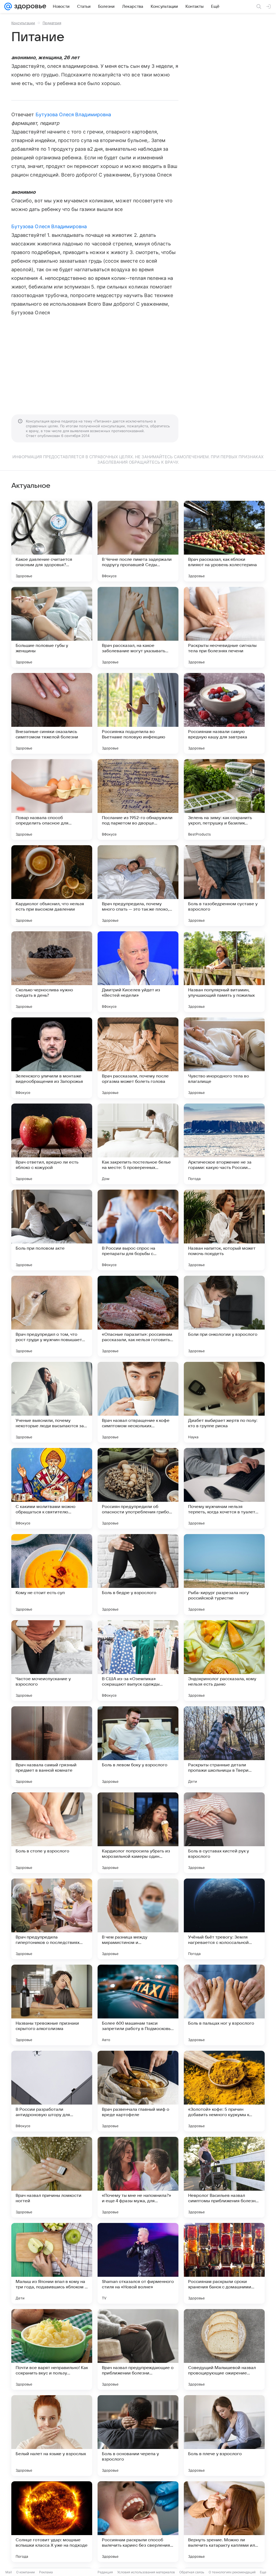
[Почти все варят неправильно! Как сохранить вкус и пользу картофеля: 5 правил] (52, 2349)
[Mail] (8, 6)
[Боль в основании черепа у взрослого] (138, 2436)
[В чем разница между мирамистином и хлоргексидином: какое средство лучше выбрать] (138, 1919)
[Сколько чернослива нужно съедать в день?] (52, 972)
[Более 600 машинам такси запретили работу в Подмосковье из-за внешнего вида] (138, 2005)
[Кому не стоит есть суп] (52, 1574)
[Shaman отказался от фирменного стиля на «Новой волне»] (138, 2263)
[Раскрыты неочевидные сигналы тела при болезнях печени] (224, 627)
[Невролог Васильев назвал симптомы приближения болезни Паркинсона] (224, 2177)
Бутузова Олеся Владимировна (73, 114)
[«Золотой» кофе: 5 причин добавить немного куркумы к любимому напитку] (224, 2091)
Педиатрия (52, 23)
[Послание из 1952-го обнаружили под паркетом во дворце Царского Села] (138, 799)
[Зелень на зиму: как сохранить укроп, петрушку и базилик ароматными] (224, 799)
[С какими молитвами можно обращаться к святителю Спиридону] (52, 1488)
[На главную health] (29, 6)
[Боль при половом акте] (52, 1230)
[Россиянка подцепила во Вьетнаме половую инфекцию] (138, 713)
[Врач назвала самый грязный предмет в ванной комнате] (52, 1747)
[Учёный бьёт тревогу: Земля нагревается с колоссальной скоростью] (224, 1919)
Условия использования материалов (146, 2572)
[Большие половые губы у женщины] (52, 627)
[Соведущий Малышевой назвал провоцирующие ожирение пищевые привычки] (224, 2349)
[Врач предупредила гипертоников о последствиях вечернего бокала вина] (52, 1919)
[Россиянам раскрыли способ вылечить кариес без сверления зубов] (138, 2522)
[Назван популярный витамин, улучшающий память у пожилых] (224, 972)
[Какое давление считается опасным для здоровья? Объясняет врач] (52, 541)
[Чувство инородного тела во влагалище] (224, 1058)
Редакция (105, 2572)
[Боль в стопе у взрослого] (52, 1833)
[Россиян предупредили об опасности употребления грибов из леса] (138, 1488)
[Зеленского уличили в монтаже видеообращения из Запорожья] (52, 1058)
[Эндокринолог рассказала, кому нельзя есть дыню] (224, 1661)
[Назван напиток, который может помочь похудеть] (224, 1230)
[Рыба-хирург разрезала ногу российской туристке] (224, 1574)
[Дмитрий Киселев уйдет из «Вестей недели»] (138, 972)
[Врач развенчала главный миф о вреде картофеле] (138, 2091)
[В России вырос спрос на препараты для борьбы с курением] (138, 1230)
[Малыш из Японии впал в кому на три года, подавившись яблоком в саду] (52, 2263)
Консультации (23, 23)
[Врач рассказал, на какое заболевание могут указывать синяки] (138, 627)
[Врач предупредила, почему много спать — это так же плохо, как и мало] (138, 886)
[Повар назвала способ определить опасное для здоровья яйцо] (52, 799)
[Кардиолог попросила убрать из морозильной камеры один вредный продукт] (138, 1833)
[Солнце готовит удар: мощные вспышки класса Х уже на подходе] (52, 2522)
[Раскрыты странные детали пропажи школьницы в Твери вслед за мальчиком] (224, 1747)
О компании (25, 2572)
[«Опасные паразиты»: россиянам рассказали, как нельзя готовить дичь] (138, 1316)
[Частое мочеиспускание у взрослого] (52, 1661)
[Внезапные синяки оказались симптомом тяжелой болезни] (52, 713)
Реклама (46, 2572)
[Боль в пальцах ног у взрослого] (224, 2005)
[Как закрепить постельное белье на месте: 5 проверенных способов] (138, 1144)
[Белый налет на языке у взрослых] (52, 2436)
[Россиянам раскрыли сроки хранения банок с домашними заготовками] (224, 2263)
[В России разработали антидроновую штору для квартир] (52, 2091)
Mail (9, 2572)
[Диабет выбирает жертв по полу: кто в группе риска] (224, 1402)
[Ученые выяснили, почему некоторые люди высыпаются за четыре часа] (52, 1402)
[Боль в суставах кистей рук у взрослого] (224, 1833)
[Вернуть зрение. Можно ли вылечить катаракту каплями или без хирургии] (224, 2522)
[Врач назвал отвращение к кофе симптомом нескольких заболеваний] (138, 1402)
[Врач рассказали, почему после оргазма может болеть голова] (138, 1058)
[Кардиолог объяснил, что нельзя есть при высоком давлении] (52, 886)
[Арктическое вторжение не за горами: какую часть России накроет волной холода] (224, 1144)
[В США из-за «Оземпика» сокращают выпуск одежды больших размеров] (138, 1661)
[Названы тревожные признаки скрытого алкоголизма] (52, 2005)
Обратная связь (192, 2572)
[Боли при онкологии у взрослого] (224, 1316)
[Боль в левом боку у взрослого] (138, 1747)
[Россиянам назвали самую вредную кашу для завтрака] (224, 713)
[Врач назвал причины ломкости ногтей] (52, 2177)
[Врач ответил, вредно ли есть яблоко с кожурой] (52, 1144)
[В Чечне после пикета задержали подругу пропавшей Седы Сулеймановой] (138, 541)
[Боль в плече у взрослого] (224, 2436)
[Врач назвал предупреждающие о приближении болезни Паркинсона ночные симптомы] (138, 2349)
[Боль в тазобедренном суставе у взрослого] (224, 886)
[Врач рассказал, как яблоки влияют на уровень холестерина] (224, 541)
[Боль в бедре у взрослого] (138, 1574)
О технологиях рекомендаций (232, 2572)
